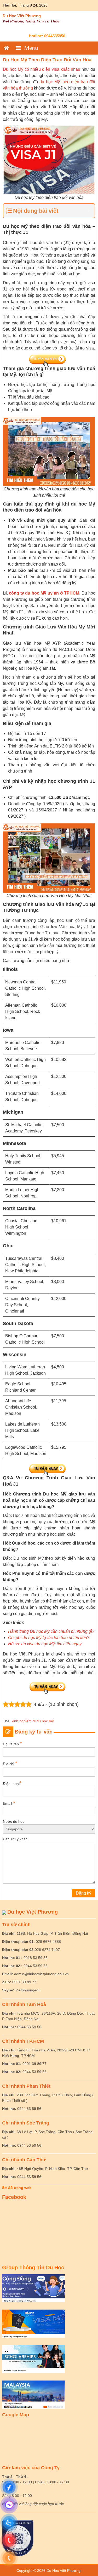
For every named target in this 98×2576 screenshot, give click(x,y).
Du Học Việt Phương (22, 16)
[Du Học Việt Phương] (7, 48)
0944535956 (55, 36)
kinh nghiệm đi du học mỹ (33, 1721)
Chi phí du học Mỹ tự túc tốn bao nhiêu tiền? (49, 1638)
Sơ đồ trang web (17, 2188)
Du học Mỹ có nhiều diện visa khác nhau (42, 69)
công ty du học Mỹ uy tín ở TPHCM (44, 593)
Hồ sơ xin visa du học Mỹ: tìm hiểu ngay (45, 1644)
